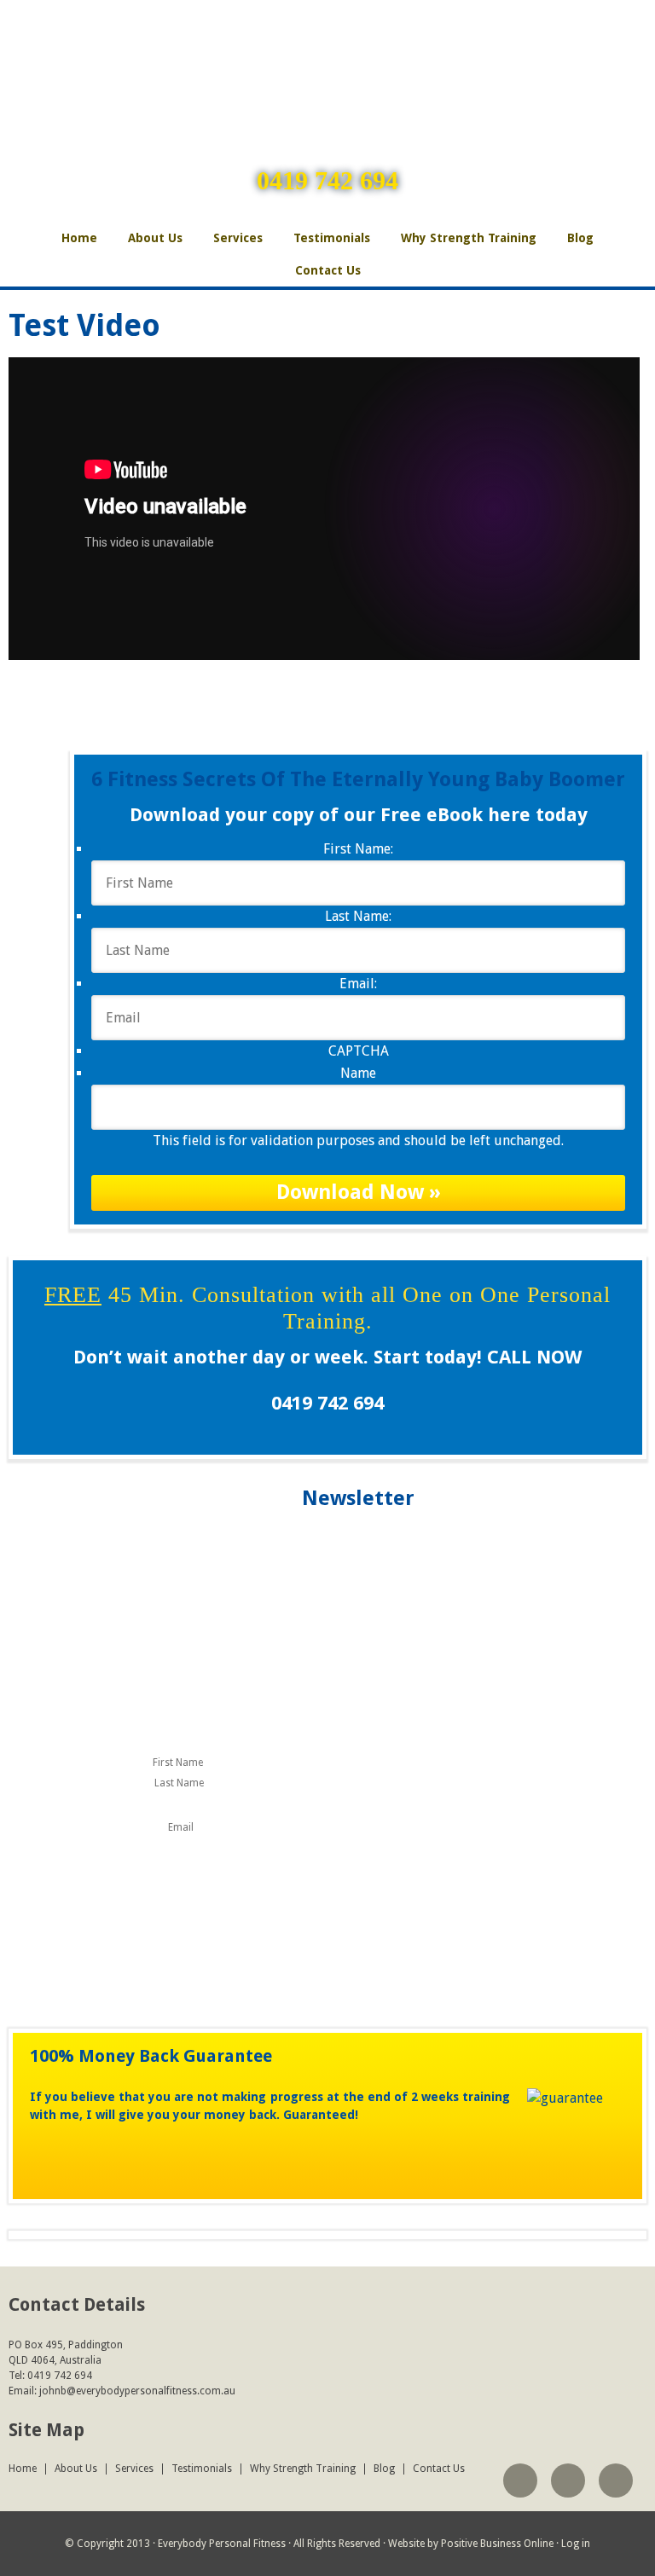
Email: (358, 984)
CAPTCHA (359, 1051)
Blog (580, 238)
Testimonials (332, 238)
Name (358, 1073)
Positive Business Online (497, 2544)
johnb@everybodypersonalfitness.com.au (137, 2391)
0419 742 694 (327, 180)
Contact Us (328, 270)
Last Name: (358, 916)
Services (238, 238)
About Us (155, 238)
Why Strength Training (469, 238)
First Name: (358, 849)
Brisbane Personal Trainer (327, 55)
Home (79, 238)
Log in (576, 2544)
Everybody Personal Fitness (222, 2544)
